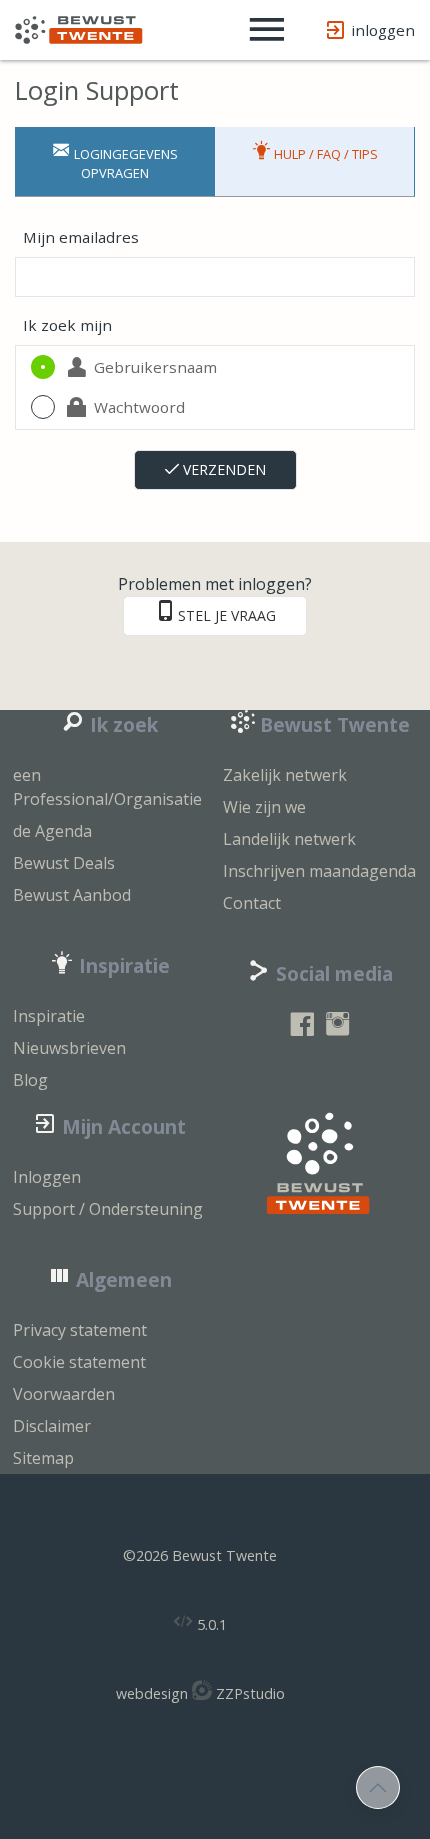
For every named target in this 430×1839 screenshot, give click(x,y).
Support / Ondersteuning (108, 1209)
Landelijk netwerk (289, 839)
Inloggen (47, 1177)
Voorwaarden (64, 1394)
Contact (252, 903)
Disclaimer (52, 1426)
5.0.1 (210, 1624)
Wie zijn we (264, 807)
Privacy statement (80, 1330)
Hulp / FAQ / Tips (324, 154)
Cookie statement (79, 1362)
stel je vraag (227, 615)
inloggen (383, 30)
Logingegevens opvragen (124, 163)
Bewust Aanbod (72, 895)
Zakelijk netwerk (285, 775)
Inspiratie (49, 1016)
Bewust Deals (64, 863)
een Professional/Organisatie (107, 787)
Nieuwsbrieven (69, 1048)
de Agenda (52, 831)
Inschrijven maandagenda (319, 871)
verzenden (222, 469)
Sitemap (43, 1458)
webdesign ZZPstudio (200, 1693)
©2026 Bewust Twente (200, 1555)
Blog (30, 1080)
